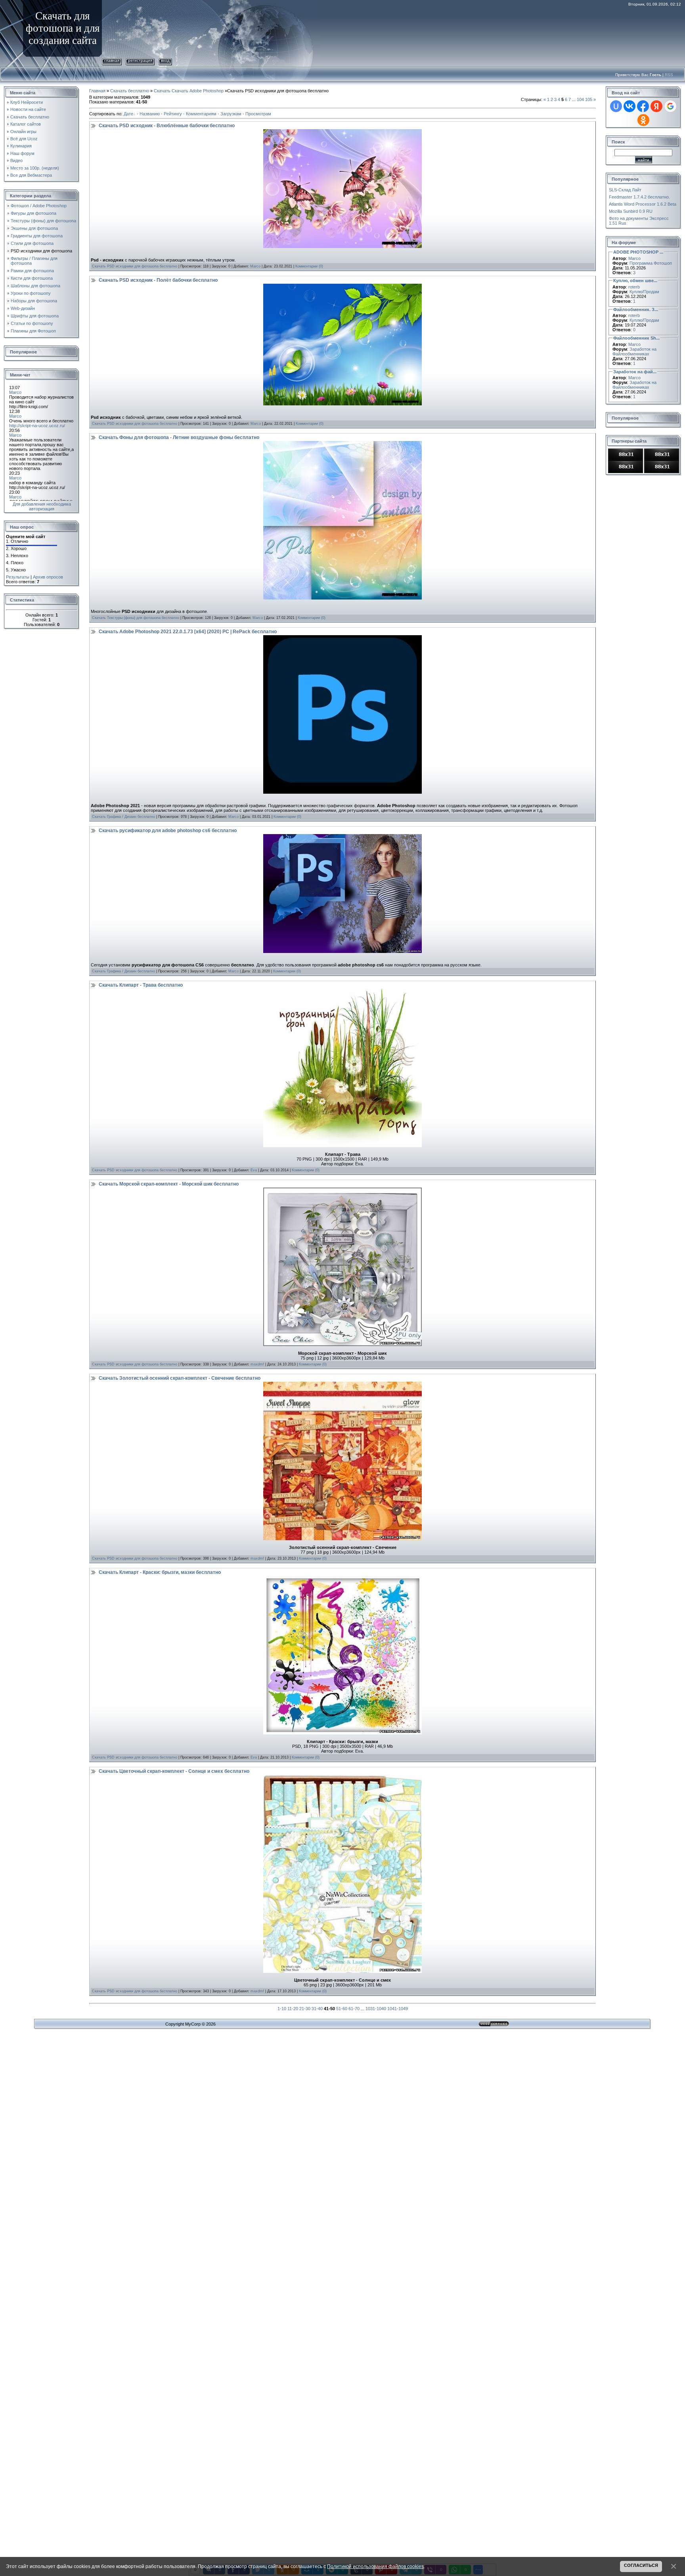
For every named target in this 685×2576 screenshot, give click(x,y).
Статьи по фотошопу (32, 323)
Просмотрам (258, 114)
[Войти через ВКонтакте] (630, 106)
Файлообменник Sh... (636, 338)
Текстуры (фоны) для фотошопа (43, 221)
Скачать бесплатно (130, 91)
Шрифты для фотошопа (35, 316)
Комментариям (201, 114)
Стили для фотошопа (32, 243)
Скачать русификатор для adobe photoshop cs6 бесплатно (168, 831)
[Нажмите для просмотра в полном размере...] (342, 132)
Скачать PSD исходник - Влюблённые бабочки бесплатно (167, 126)
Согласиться (641, 2565)
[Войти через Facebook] (643, 106)
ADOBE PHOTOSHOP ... (638, 252)
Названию (150, 114)
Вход (165, 60)
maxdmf (257, 1364)
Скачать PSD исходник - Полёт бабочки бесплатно (158, 280)
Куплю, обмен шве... (635, 281)
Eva (254, 1170)
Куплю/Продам (644, 292)
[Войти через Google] (670, 106)
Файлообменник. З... (636, 309)
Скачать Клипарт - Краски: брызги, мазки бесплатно (160, 1572)
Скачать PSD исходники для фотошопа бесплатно (135, 266)
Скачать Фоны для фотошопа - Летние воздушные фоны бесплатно (179, 437)
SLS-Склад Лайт (625, 190)
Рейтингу (173, 114)
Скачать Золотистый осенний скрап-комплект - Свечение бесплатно (180, 1378)
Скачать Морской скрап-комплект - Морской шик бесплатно (169, 1184)
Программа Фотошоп (651, 263)
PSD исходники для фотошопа (41, 251)
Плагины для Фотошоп (33, 331)
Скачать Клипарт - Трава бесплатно (141, 985)
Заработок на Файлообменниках (634, 351)
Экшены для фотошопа (34, 228)
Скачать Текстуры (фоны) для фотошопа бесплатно (136, 618)
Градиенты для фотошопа (37, 236)
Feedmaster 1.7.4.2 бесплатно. (639, 197)
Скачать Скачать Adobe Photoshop (189, 91)
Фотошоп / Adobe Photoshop (39, 206)
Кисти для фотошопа (32, 278)
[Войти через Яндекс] (656, 106)
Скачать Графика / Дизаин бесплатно (123, 817)
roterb (634, 287)
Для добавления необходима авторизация (42, 506)
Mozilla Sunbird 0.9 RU (631, 211)
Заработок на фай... (635, 372)
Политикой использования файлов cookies (375, 2566)
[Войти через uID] (616, 106)
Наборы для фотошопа (34, 301)
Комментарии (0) (309, 266)
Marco (255, 266)
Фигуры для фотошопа (33, 213)
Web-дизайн (23, 308)
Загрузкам (231, 114)
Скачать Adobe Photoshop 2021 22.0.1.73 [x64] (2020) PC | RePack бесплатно (188, 632)
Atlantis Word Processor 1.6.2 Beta (643, 204)
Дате (128, 114)
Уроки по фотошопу (31, 293)
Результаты (18, 577)
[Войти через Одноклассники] (643, 120)
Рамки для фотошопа (32, 271)
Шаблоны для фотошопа (35, 286)
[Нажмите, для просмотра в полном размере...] (342, 991)
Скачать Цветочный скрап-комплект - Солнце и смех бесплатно (174, 1771)
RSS (669, 75)
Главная (112, 60)
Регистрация (140, 60)
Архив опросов (48, 577)
